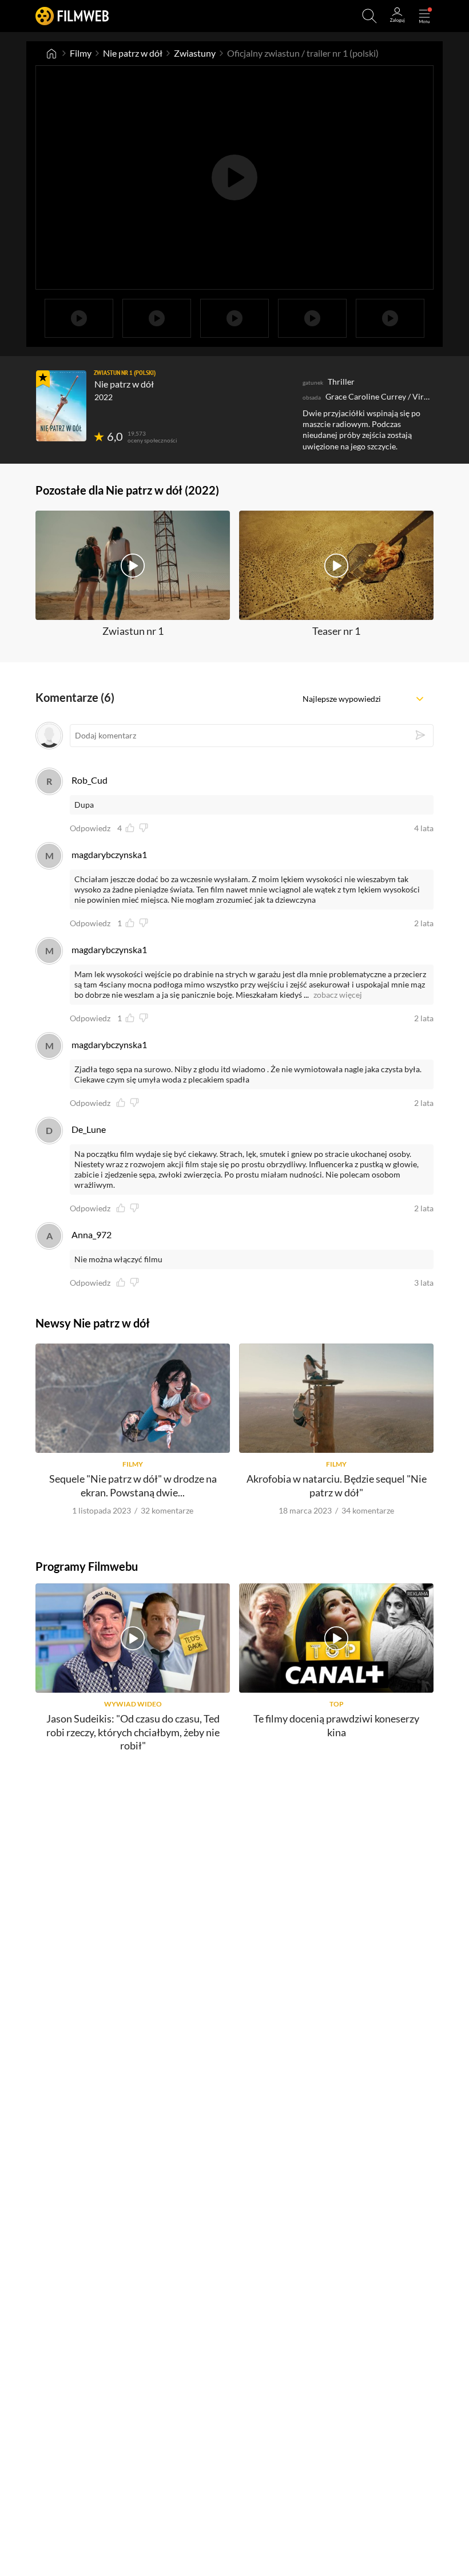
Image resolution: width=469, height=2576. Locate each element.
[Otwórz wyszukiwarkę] (369, 16)
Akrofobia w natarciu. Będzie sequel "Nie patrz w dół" (337, 1485)
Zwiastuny (195, 53)
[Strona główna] (51, 53)
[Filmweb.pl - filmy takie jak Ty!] (72, 16)
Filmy (81, 53)
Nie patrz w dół (133, 53)
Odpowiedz (90, 828)
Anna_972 (92, 1234)
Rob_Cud (90, 780)
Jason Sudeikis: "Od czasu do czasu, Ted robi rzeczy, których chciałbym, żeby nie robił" (133, 1732)
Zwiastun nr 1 (133, 631)
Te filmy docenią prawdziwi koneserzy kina (336, 1725)
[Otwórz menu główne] (424, 16)
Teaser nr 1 (336, 631)
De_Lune (89, 1129)
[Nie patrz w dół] (61, 406)
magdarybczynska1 (109, 854)
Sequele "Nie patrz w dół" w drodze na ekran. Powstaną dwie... (133, 1485)
